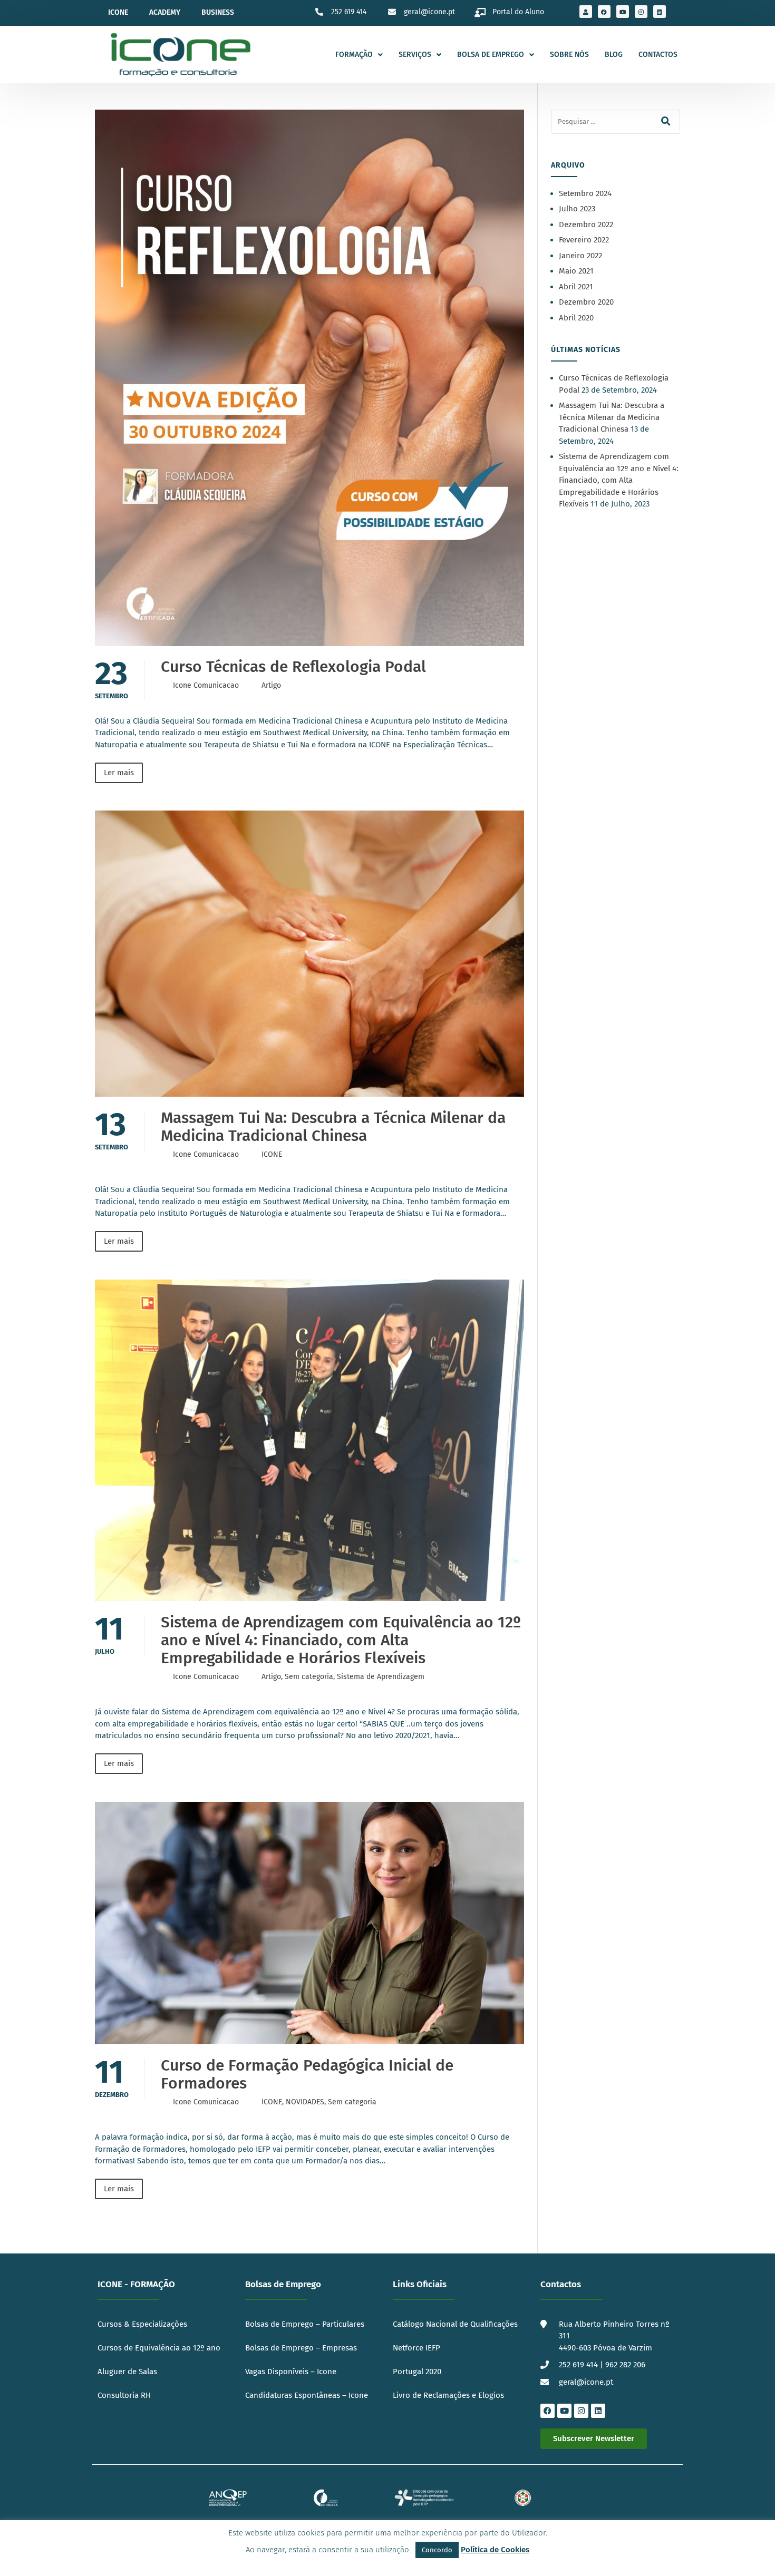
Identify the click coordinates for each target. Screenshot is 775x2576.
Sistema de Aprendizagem (381, 1677)
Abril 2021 (576, 287)
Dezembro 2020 (586, 302)
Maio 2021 (576, 271)
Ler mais (119, 773)
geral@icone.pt (429, 12)
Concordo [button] (437, 2550)
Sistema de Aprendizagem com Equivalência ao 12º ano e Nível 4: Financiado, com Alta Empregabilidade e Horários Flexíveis (341, 1640)
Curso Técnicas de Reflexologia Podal (293, 667)
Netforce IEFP (416, 2348)
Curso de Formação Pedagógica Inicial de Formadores (307, 2074)
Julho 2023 (577, 209)
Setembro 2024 (585, 193)
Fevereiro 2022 (584, 240)
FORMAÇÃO (354, 55)
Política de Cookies (495, 2550)
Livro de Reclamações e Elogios (449, 2395)
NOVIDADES (305, 2102)
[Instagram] (641, 12)
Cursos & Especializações (142, 2324)
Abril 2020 (576, 318)
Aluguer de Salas (127, 2372)
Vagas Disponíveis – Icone (291, 2372)
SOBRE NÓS (569, 55)
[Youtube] (623, 12)
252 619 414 (349, 12)
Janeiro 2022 (580, 256)
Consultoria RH (124, 2395)
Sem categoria (309, 1677)
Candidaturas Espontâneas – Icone (307, 2395)
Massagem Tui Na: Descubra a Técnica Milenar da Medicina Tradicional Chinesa (333, 1127)
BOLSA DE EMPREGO (491, 55)
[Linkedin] (660, 12)
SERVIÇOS (415, 55)
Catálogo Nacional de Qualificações (456, 2324)
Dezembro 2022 (586, 225)
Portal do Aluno (518, 12)
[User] (586, 12)
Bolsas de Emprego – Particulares (305, 2324)
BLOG (614, 55)
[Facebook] (604, 12)
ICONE (272, 1154)
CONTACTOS (658, 55)
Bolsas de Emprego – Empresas (301, 2348)
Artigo (271, 685)
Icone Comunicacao (206, 685)
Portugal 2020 (417, 2372)
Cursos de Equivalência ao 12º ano (159, 2348)
